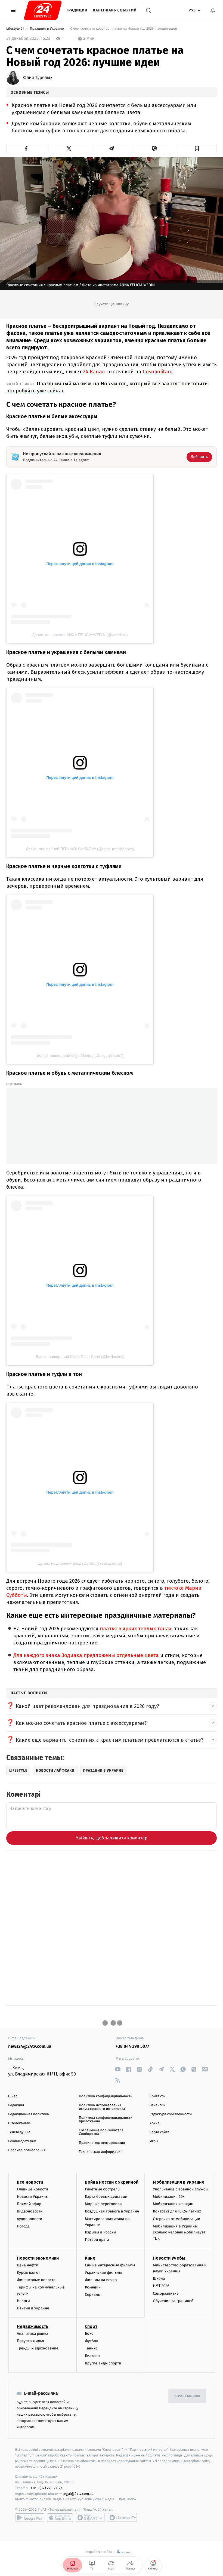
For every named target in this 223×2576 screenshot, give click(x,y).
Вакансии (157, 2105)
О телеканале (19, 2123)
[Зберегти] (197, 148)
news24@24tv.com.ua (30, 2047)
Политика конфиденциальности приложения (106, 2120)
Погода (23, 2226)
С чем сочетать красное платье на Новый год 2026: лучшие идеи (124, 29)
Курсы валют (28, 2273)
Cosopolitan (157, 372)
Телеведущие (19, 2132)
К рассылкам (187, 2396)
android (30, 2517)
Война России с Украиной (112, 2182)
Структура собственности (171, 2114)
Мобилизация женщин (173, 2204)
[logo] (43, 10)
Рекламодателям (22, 2141)
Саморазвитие (166, 2293)
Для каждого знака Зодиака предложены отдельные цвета (86, 1655)
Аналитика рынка (33, 2334)
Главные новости (32, 2189)
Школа (159, 2279)
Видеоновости (30, 2211)
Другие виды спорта (103, 2363)
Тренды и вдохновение (38, 2348)
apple (60, 2517)
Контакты (157, 2096)
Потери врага (97, 2240)
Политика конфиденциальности (106, 2096)
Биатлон (92, 2356)
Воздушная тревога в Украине (112, 2211)
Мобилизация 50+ (169, 2197)
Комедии (93, 2287)
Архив (155, 2123)
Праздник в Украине (47, 29)
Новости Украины (33, 2197)
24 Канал (94, 372)
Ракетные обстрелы (103, 2189)
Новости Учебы (169, 2258)
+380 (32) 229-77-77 (46, 2488)
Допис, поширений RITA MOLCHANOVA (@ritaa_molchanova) (80, 849)
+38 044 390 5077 (132, 2047)
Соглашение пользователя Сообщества (101, 2132)
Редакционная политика (29, 2114)
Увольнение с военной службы (181, 2189)
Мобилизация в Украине (179, 2182)
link (118, 2069)
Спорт (91, 2326)
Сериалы (93, 2295)
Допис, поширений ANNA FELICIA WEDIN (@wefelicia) (80, 635)
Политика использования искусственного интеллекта (102, 2107)
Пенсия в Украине (33, 2308)
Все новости (30, 2182)
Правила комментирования (102, 2143)
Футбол (92, 2341)
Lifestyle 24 (16, 29)
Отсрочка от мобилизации (176, 2219)
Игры (154, 2141)
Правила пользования (27, 2150)
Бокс (89, 2334)
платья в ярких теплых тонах (136, 1629)
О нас (13, 2096)
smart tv (90, 2517)
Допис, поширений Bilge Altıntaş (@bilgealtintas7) (80, 1055)
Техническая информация (101, 2152)
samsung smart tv (122, 2517)
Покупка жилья (30, 2341)
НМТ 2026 (161, 2286)
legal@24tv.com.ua (78, 2494)
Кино (90, 2258)
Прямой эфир (29, 2204)
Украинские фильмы (103, 2273)
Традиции (77, 10)
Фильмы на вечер (101, 2280)
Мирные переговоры (104, 2204)
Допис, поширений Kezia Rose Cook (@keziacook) (80, 1357)
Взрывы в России (100, 2232)
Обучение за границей (173, 2301)
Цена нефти (28, 2265)
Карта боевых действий (106, 2197)
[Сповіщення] (213, 10)
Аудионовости (30, 2219)
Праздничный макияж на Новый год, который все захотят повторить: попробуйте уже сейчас (108, 387)
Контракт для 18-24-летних (177, 2211)
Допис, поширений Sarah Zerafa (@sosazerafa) (80, 1563)
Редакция (16, 2105)
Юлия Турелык (38, 78)
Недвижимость (33, 2326)
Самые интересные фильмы (110, 2265)
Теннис (91, 2348)
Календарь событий (115, 10)
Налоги (23, 2301)
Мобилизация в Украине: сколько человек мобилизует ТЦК (179, 2232)
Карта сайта (159, 2132)
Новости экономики (38, 2258)
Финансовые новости (36, 2280)
